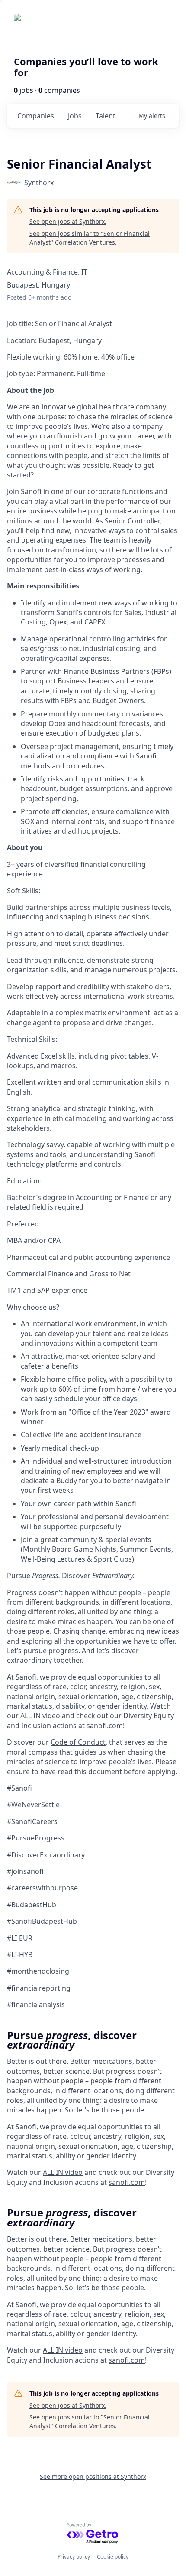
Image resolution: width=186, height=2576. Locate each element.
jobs (75, 116)
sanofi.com (127, 2182)
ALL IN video (63, 2172)
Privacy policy (74, 2557)
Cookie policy (113, 2557)
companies (36, 116)
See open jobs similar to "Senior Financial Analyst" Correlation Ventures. (90, 238)
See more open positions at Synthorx (93, 2476)
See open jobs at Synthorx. (68, 221)
